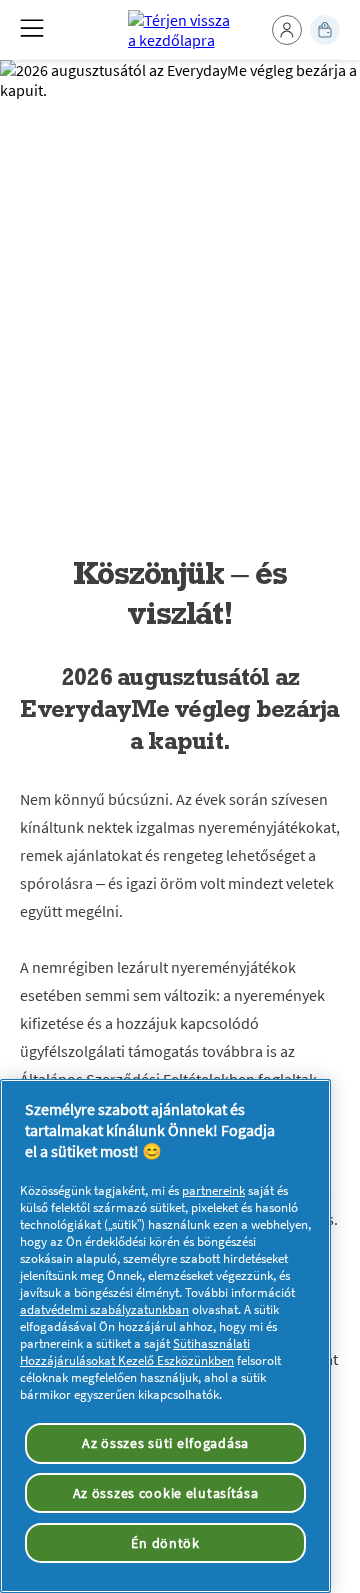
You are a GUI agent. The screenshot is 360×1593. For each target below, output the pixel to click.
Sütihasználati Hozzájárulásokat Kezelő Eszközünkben (135, 1352)
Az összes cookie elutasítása (166, 1493)
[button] (287, 30)
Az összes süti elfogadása (165, 1443)
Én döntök (165, 1543)
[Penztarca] (325, 30)
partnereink (213, 1190)
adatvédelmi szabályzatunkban (104, 1309)
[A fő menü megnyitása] (32, 28)
